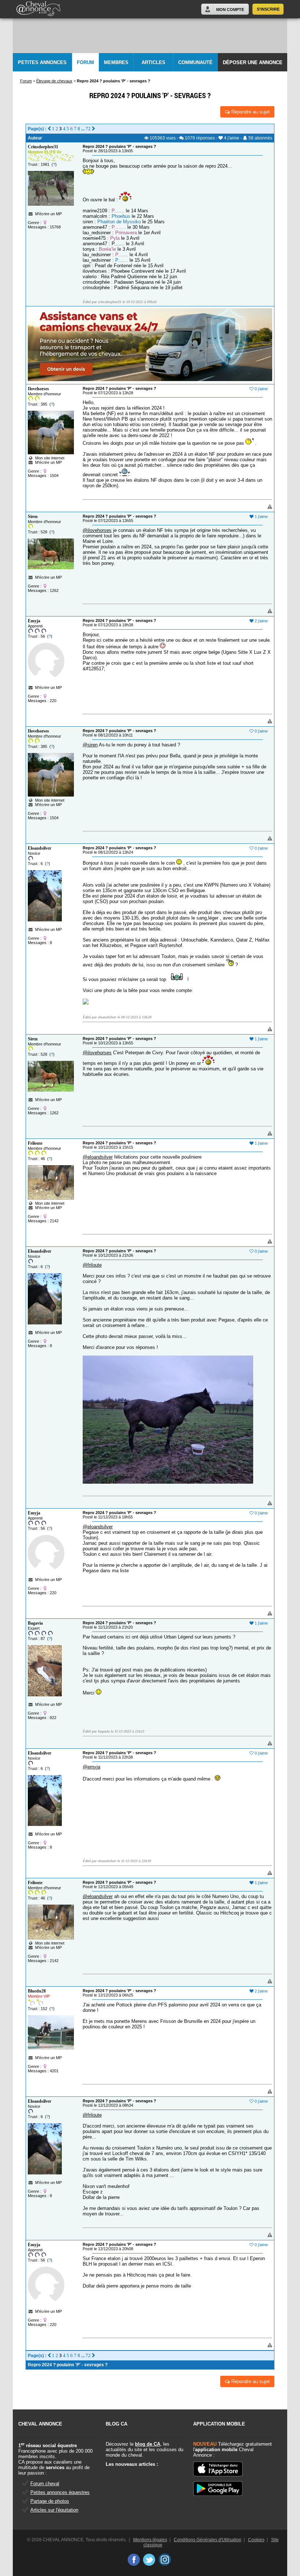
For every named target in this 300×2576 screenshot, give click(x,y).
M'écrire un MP (48, 214)
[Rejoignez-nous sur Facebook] (133, 2560)
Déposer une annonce (253, 62)
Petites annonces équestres (60, 2492)
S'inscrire (268, 9)
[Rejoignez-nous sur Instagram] (165, 2560)
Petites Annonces (42, 62)
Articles (153, 62)
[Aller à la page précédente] (49, 129)
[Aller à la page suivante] (93, 129)
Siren (33, 517)
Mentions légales (150, 2540)
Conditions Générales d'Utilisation (208, 2540)
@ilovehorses (97, 530)
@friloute (92, 1265)
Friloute (35, 1143)
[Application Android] (218, 2489)
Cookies (256, 2540)
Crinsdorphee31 (43, 147)
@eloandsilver (98, 1157)
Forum (85, 62)
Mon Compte (230, 10)
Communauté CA (195, 66)
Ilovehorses (38, 389)
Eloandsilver (40, 848)
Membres (116, 62)
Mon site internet (49, 458)
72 (88, 129)
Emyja (34, 621)
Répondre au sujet (250, 112)
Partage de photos (50, 2501)
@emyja (91, 1767)
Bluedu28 (37, 1991)
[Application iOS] (218, 2469)
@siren (90, 745)
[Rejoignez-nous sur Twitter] (149, 2560)
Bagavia (35, 1623)
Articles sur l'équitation (54, 2510)
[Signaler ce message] (258, 507)
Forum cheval (45, 2484)
